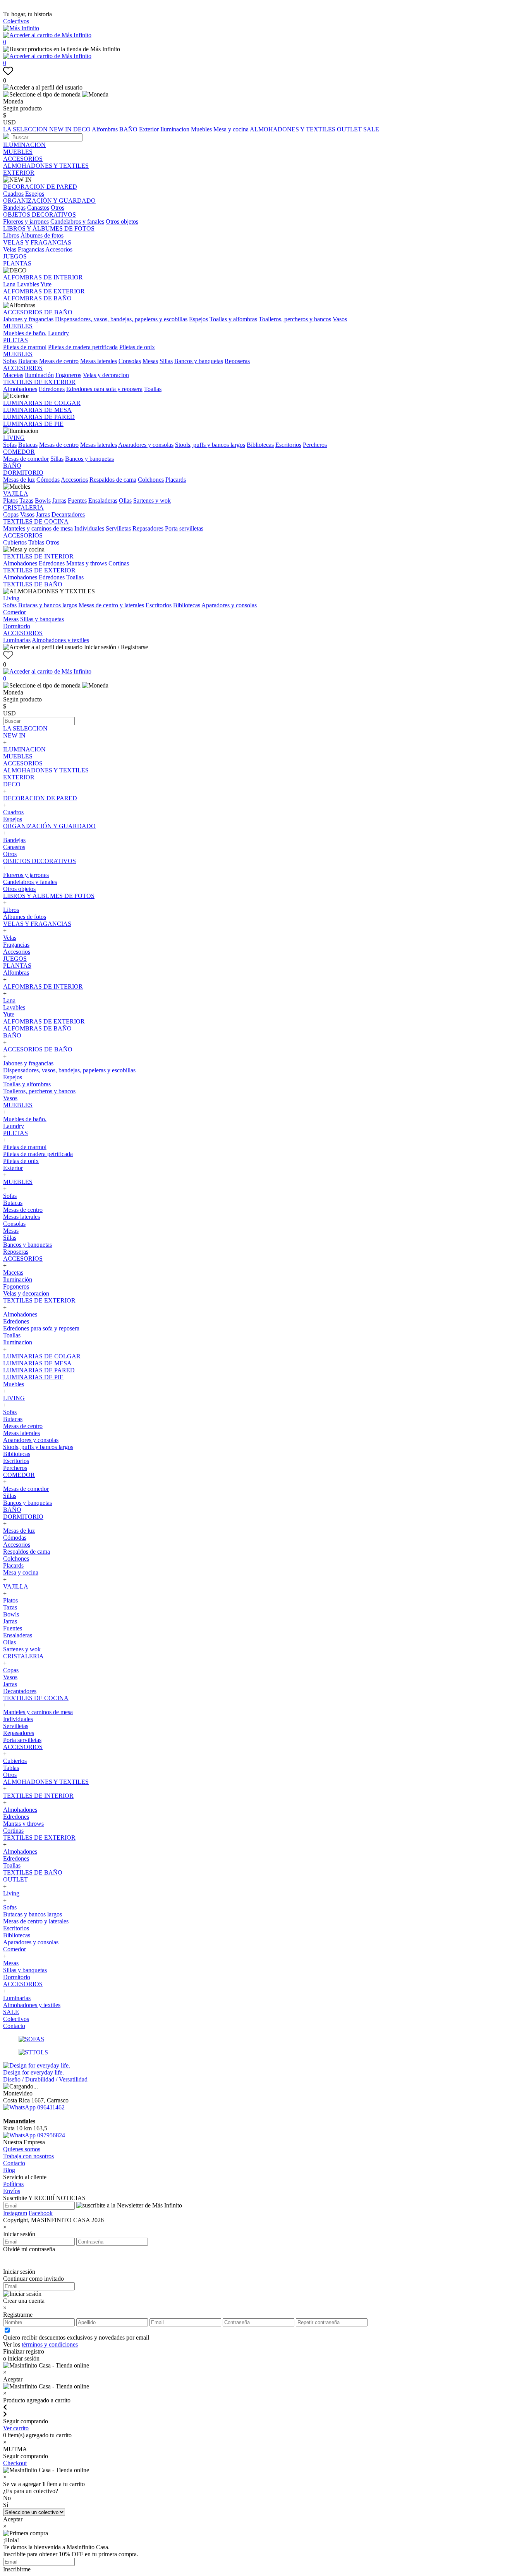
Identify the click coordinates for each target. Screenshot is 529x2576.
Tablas (36, 542)
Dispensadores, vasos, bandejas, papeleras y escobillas (121, 319)
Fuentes (77, 501)
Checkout (15, 2463)
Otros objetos (122, 221)
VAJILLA (16, 494)
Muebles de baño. (25, 333)
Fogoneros (68, 375)
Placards (176, 480)
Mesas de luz (19, 480)
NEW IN (61, 129)
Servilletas (118, 528)
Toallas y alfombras (233, 319)
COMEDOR (19, 452)
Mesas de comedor (26, 459)
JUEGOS (15, 256)
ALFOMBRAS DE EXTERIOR (44, 291)
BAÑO (129, 129)
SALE (371, 129)
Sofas (10, 361)
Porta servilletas (184, 528)
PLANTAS (17, 263)
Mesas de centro (59, 361)
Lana (9, 284)
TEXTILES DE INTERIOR (38, 556)
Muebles (202, 129)
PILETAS (15, 340)
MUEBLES (18, 152)
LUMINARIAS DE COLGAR (42, 403)
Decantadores (68, 514)
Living (11, 598)
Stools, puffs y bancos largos (210, 445)
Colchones (151, 480)
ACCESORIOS (23, 159)
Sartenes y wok (152, 501)
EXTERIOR (19, 173)
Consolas (130, 361)
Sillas (166, 361)
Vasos (340, 319)
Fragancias (31, 249)
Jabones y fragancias (28, 319)
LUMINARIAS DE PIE (33, 424)
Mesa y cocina (232, 129)
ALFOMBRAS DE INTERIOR (43, 277)
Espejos (35, 194)
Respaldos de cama (113, 480)
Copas (11, 514)
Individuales (89, 528)
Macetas (13, 375)
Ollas (125, 501)
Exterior (150, 129)
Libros (11, 235)
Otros (58, 208)
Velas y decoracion (106, 375)
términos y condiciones (50, 2344)
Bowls (43, 501)
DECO (82, 129)
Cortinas (119, 563)
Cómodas (48, 480)
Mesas (150, 361)
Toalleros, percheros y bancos (295, 319)
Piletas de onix (137, 347)
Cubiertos (15, 542)
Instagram (15, 2213)
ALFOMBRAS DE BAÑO (37, 298)
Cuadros (13, 194)
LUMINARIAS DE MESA (37, 410)
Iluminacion (176, 129)
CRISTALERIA (23, 507)
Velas (10, 249)
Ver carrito (16, 2428)
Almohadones (20, 389)
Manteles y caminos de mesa (38, 528)
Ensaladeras (103, 501)
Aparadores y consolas (146, 445)
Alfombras (106, 129)
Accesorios (59, 249)
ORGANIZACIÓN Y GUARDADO (49, 201)
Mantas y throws (87, 563)
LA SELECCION (26, 129)
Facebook (41, 2213)
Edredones (52, 389)
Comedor (15, 612)
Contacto (14, 2026)
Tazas (26, 501)
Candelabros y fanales (77, 221)
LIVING (14, 438)
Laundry (58, 333)
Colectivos (16, 21)
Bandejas (14, 208)
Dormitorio (17, 626)
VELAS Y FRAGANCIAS (37, 242)
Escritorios (288, 445)
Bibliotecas (260, 445)
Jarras (59, 501)
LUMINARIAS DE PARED (39, 417)
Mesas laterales (99, 361)
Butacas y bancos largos (48, 605)
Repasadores (148, 528)
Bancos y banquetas (199, 361)
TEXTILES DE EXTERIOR (39, 382)
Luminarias (17, 640)
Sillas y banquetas (42, 619)
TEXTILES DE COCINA (36, 521)
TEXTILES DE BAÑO (33, 584)
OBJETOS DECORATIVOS (40, 215)
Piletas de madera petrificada (83, 347)
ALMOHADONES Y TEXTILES (293, 129)
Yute (46, 284)
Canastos (38, 208)
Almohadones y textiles (60, 640)
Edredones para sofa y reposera (104, 389)
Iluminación (39, 375)
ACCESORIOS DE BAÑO (38, 312)
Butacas (28, 361)
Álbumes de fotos (42, 235)
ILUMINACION (24, 145)
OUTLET (350, 129)
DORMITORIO (23, 473)
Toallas (153, 389)
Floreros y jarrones (26, 221)
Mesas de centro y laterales (111, 605)
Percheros (315, 445)
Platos (10, 501)
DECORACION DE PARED (40, 187)
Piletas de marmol (25, 347)
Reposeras (237, 361)
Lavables (28, 284)
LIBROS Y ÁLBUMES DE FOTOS (49, 228)
